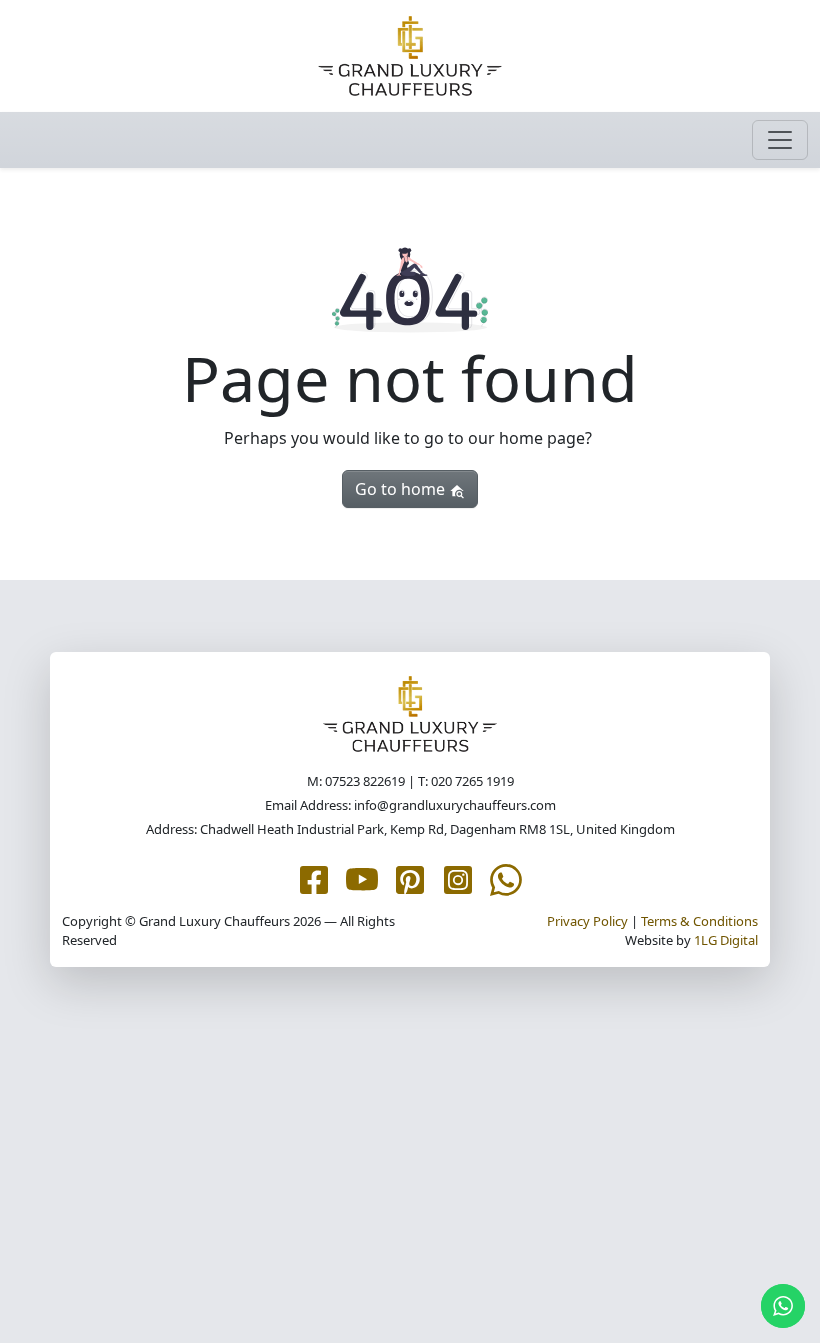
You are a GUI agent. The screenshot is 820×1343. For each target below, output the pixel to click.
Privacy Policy (587, 921)
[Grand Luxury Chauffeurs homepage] (410, 56)
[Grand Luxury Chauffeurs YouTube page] (362, 878)
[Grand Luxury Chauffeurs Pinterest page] (410, 878)
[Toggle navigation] (780, 140)
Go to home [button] (402, 489)
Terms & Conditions (699, 921)
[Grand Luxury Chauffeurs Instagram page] (458, 878)
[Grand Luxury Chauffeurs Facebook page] (314, 878)
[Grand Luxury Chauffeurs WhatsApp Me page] (506, 878)
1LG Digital (726, 940)
